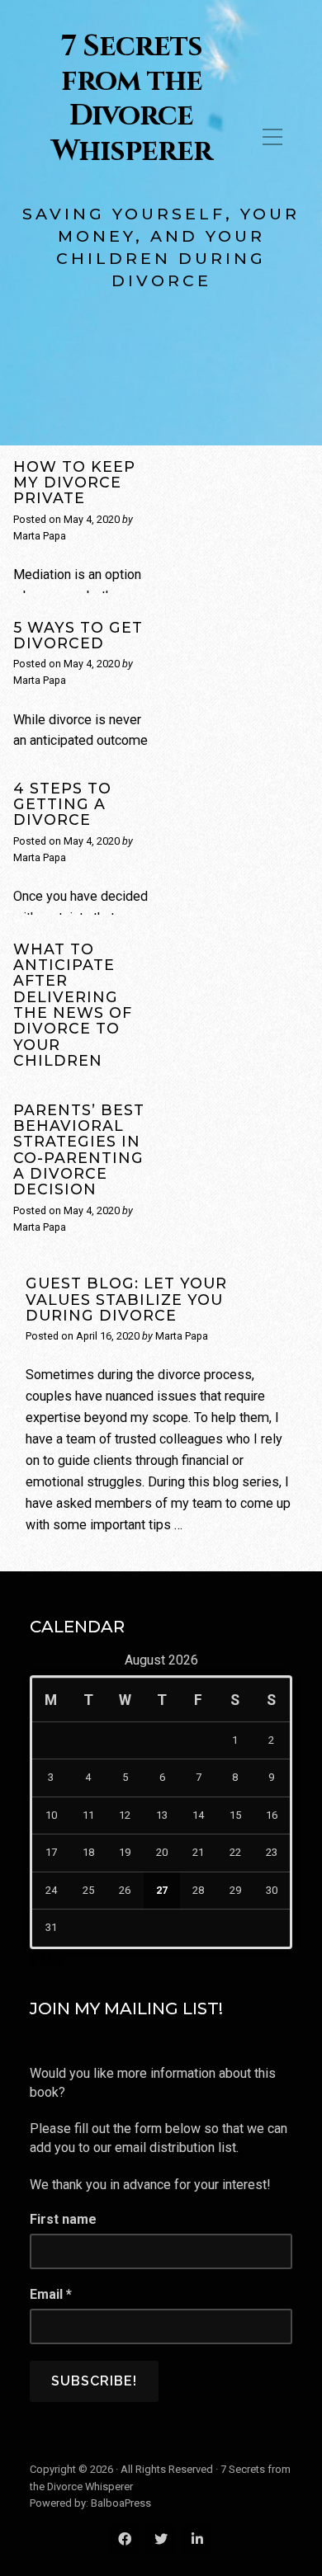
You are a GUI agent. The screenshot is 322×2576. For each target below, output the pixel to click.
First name (63, 2219)
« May (47, 1959)
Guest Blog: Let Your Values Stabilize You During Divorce (126, 1299)
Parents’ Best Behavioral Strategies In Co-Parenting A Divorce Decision (79, 1150)
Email (51, 2294)
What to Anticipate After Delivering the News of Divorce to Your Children (73, 1005)
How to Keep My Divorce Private (74, 483)
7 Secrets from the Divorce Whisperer (132, 99)
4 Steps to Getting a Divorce (62, 804)
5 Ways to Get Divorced (78, 635)
